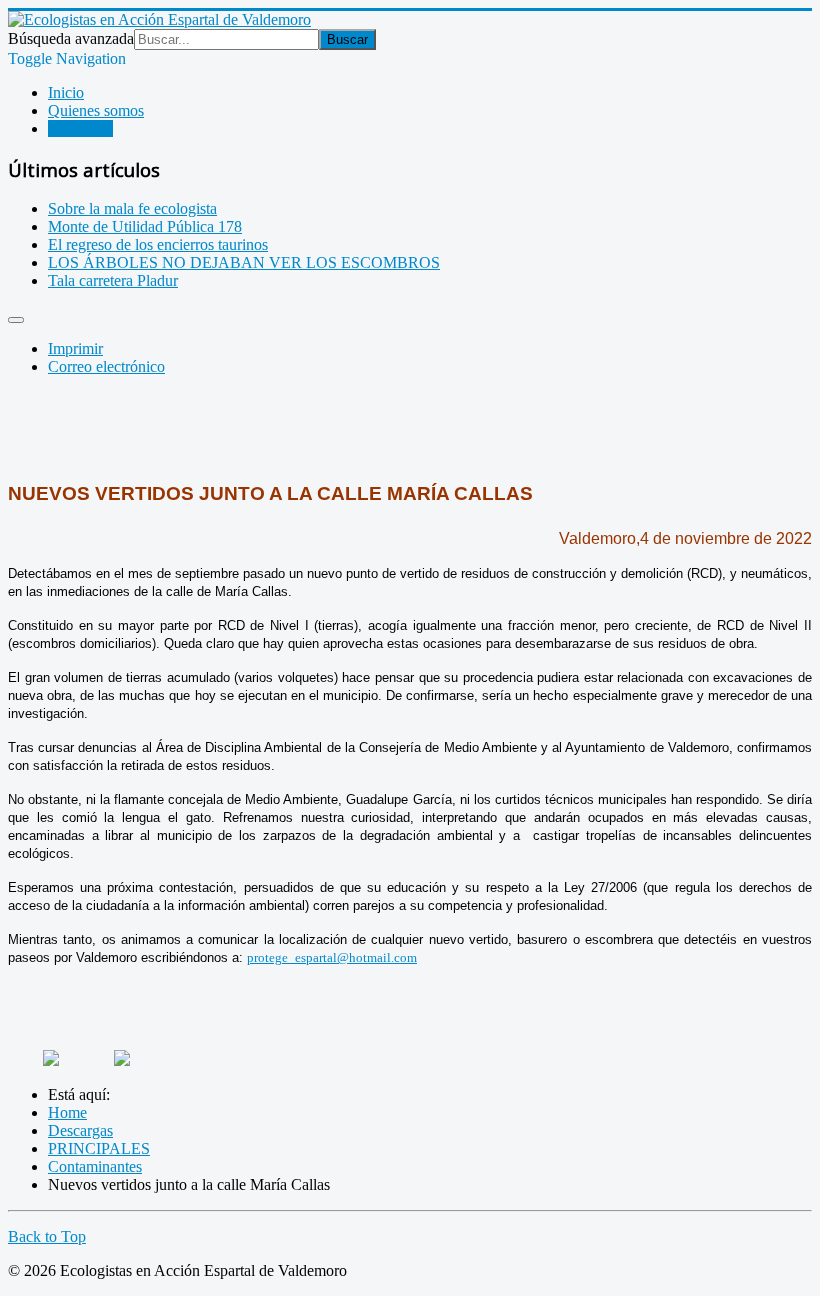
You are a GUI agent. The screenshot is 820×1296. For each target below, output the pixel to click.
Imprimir (75, 348)
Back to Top (47, 1236)
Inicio (66, 92)
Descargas (80, 128)
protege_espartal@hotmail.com (332, 957)
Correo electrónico (106, 366)
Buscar (347, 39)
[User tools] (16, 320)
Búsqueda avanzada (71, 38)
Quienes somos (96, 110)
